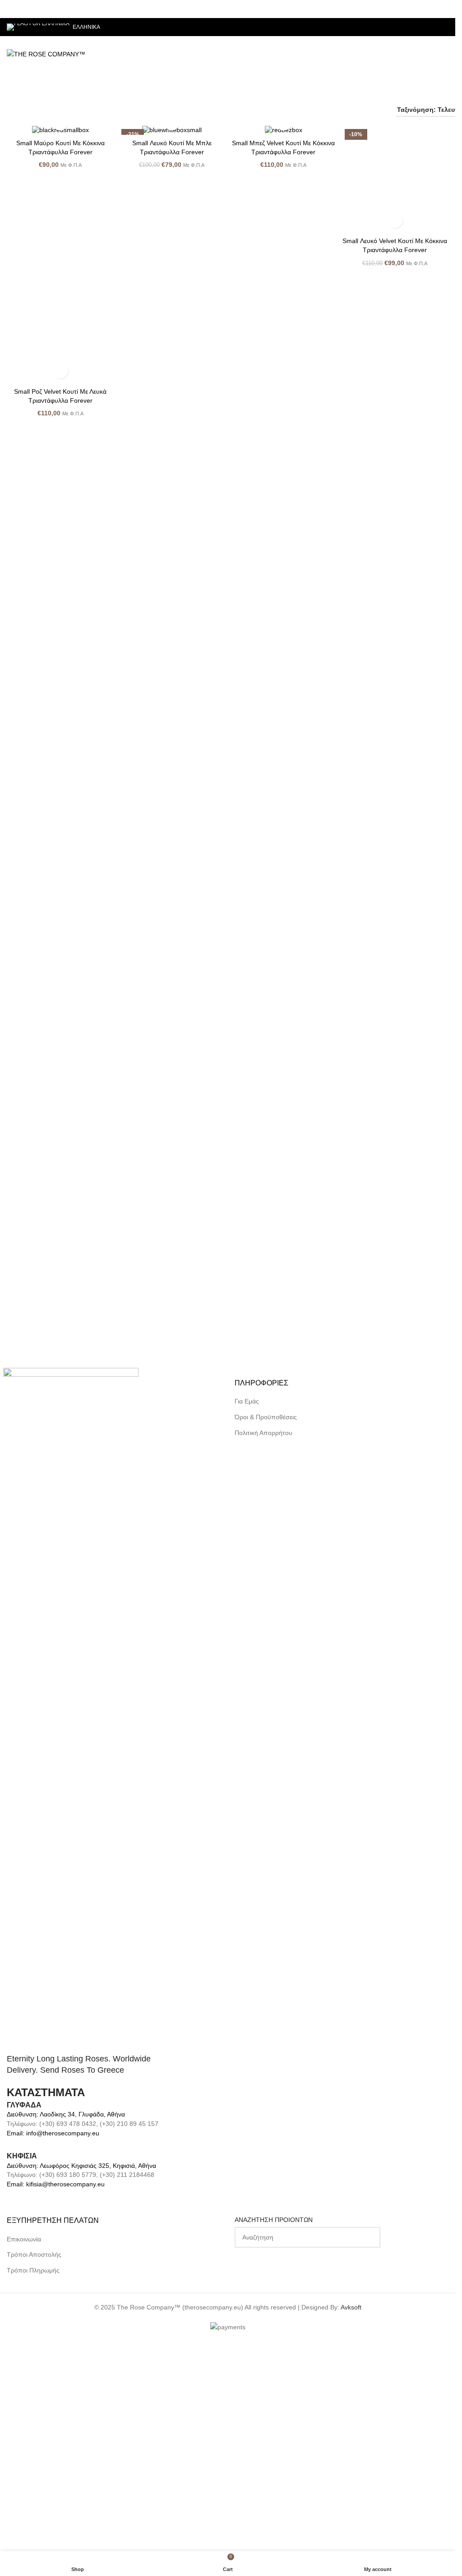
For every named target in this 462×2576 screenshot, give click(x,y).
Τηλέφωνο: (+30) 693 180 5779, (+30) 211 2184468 (81, 2385)
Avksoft (351, 2517)
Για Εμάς (247, 1611)
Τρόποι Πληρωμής (33, 2480)
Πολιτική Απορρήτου (263, 1642)
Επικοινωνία (24, 2449)
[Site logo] (46, 54)
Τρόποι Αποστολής (34, 2465)
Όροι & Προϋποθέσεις (266, 1627)
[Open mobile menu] (445, 54)
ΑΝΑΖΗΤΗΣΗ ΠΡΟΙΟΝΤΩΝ (274, 2430)
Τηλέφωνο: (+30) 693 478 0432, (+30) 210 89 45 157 (83, 2334)
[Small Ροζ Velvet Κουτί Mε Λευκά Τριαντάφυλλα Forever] (60, 1184)
